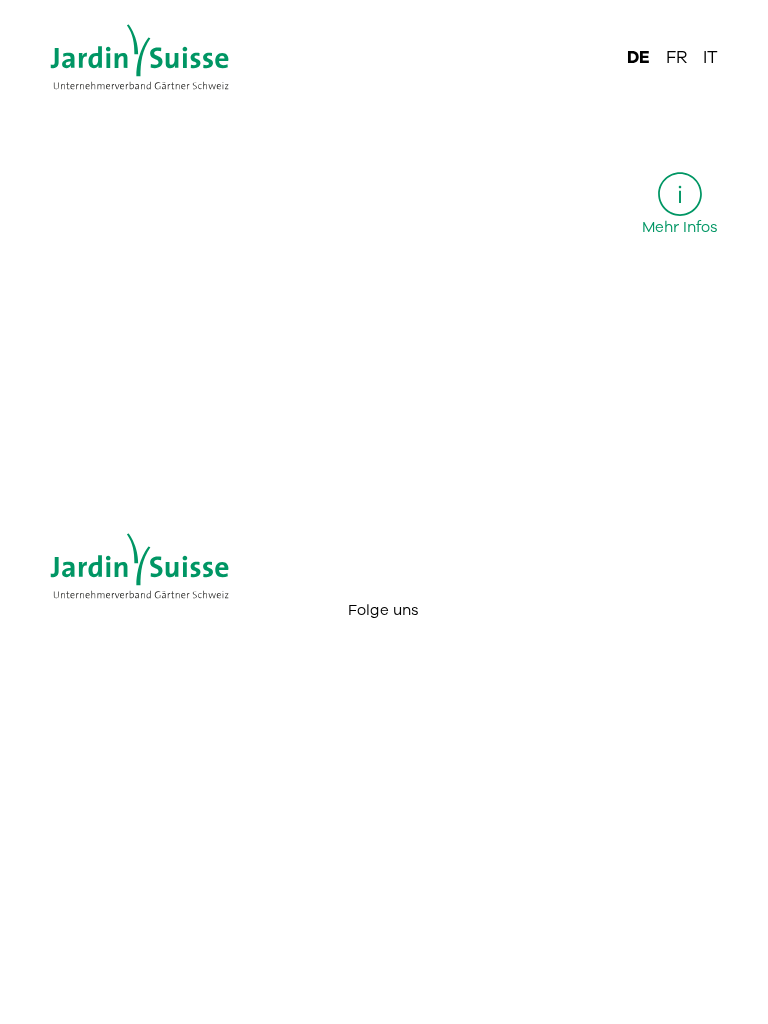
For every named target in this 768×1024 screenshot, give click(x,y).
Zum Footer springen (384, 16)
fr (676, 57)
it (710, 57)
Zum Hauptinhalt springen (384, 16)
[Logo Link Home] (153, 58)
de (638, 57)
